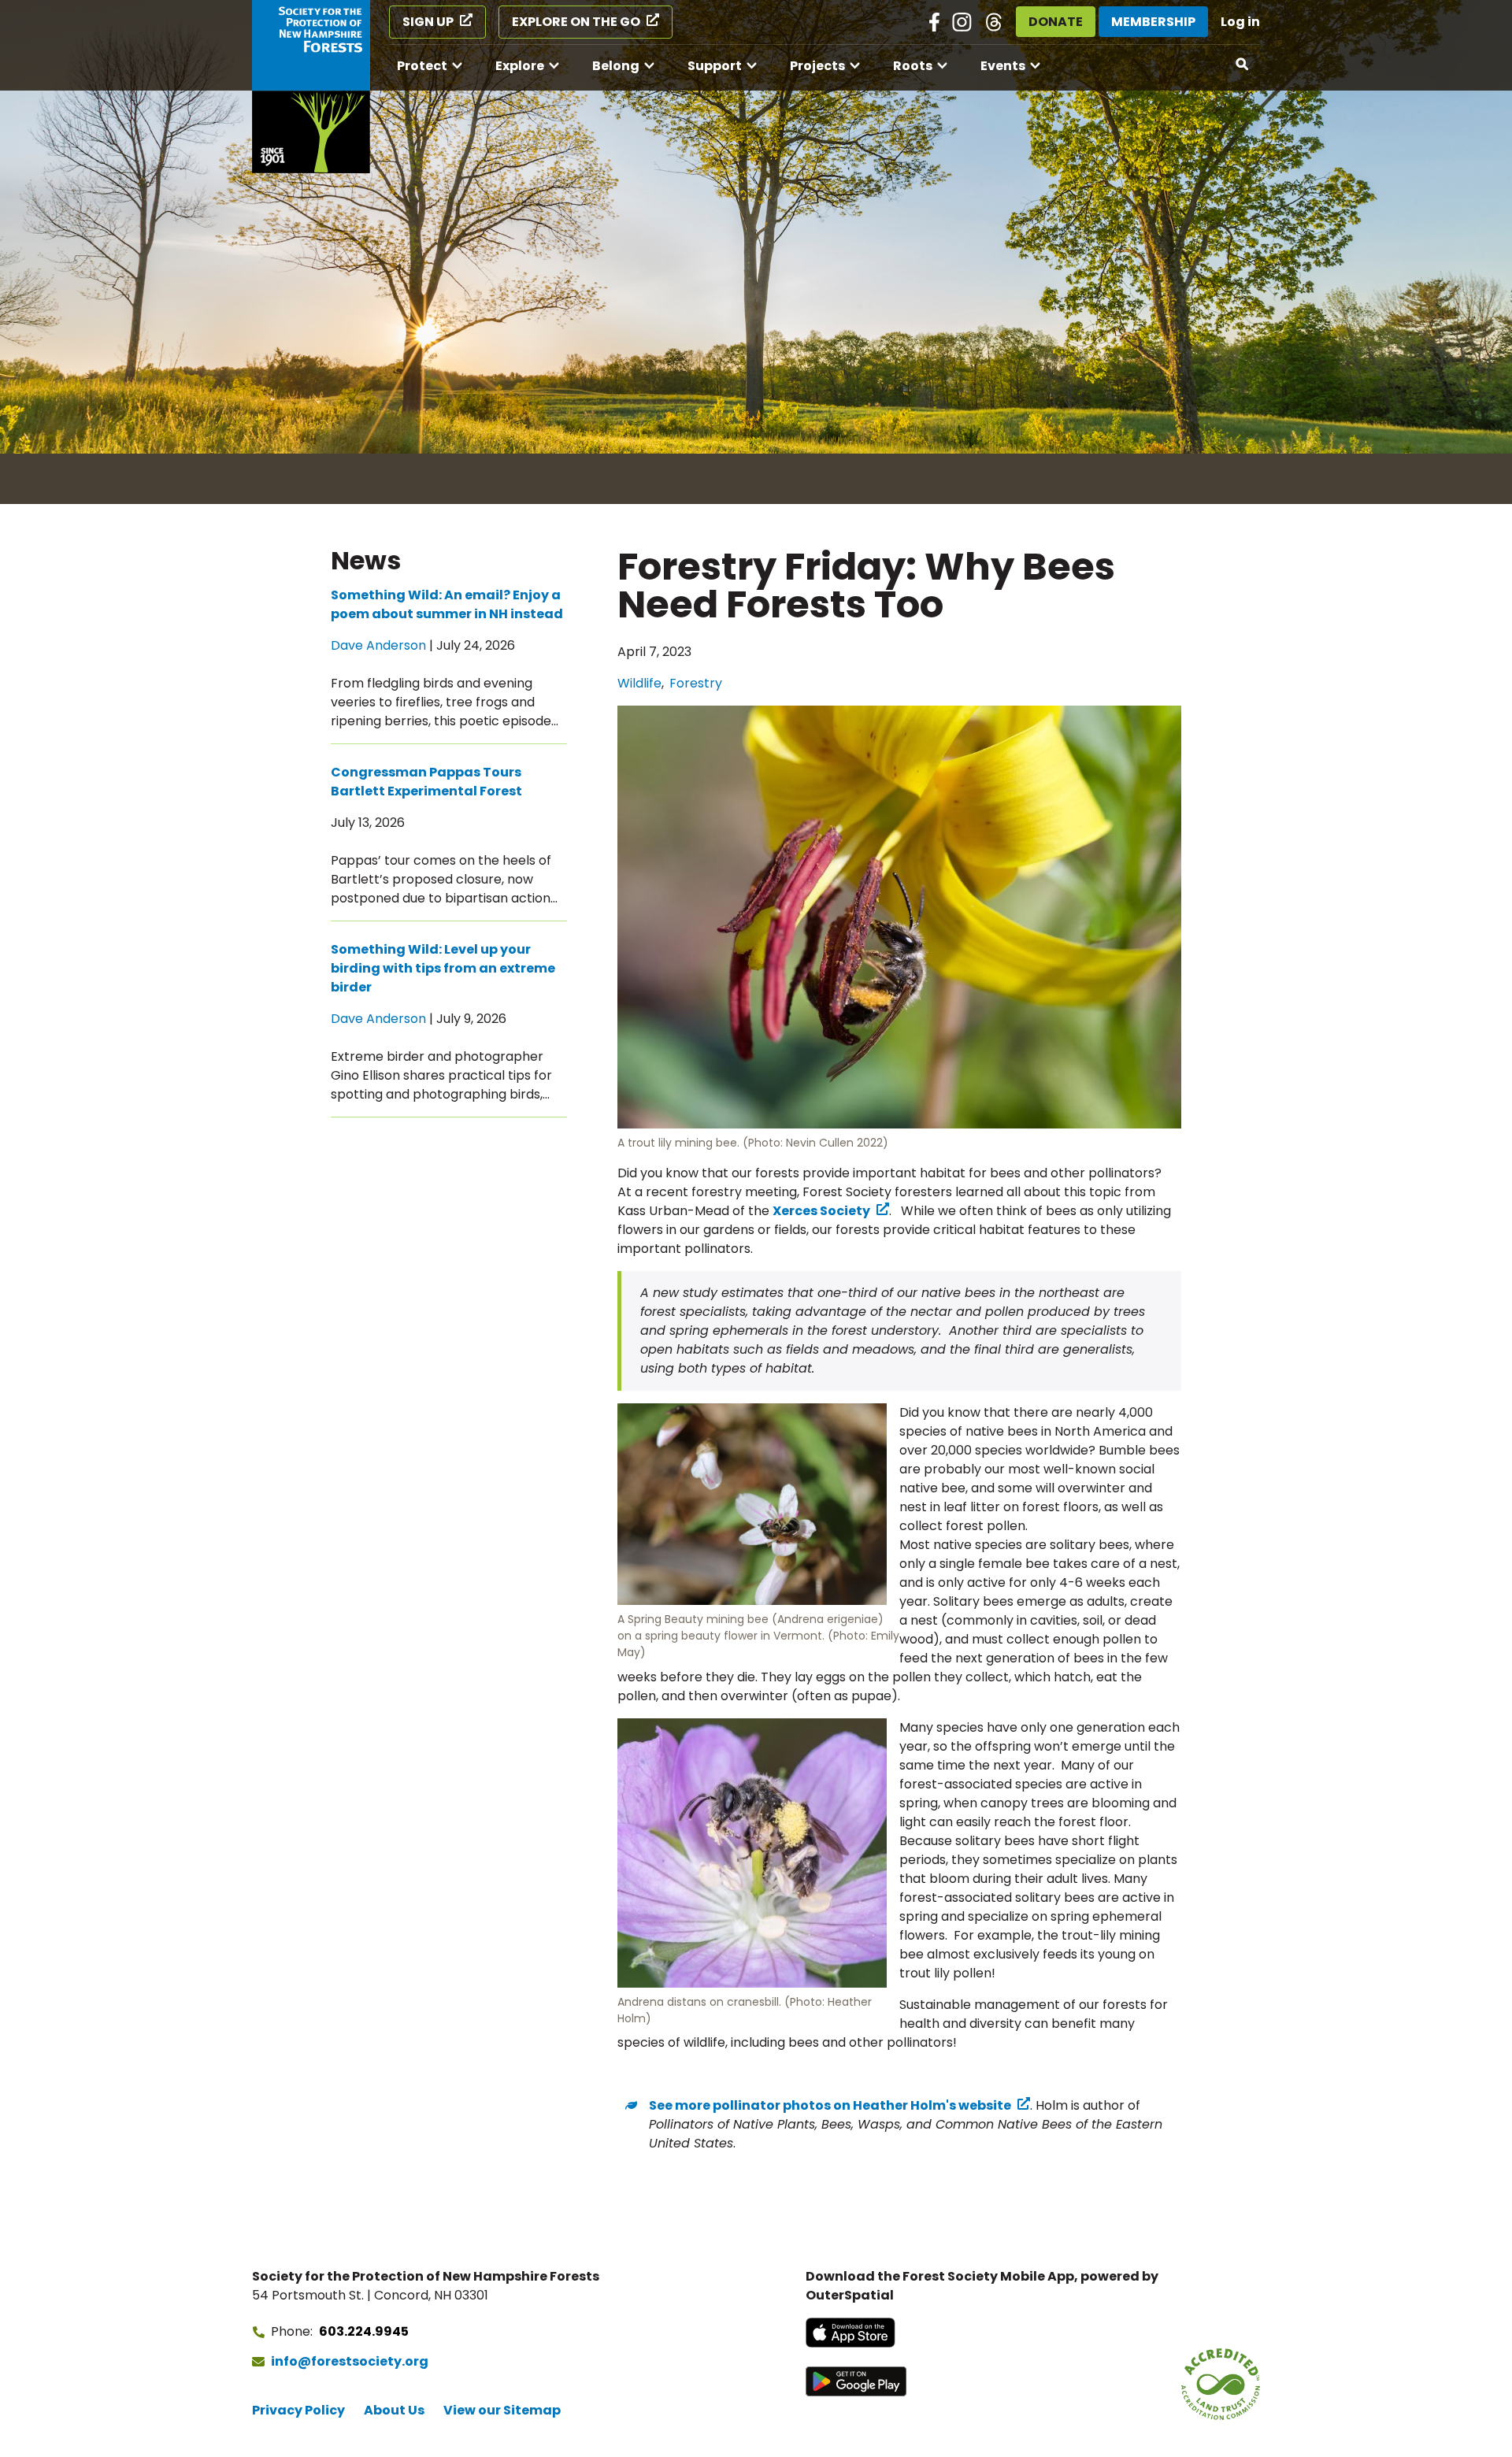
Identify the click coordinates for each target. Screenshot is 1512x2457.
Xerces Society (821, 1211)
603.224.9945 (364, 2331)
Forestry (696, 683)
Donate (1056, 22)
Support (715, 66)
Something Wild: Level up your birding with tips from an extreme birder (443, 968)
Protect (422, 66)
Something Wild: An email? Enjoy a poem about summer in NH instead (447, 604)
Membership (1153, 22)
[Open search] (1243, 65)
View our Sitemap (502, 2410)
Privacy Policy (298, 2410)
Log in (1240, 22)
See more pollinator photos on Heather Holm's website (830, 2105)
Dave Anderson (378, 645)
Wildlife (639, 683)
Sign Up (428, 22)
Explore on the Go (576, 22)
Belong (616, 66)
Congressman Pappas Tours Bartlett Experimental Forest (426, 782)
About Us (394, 2410)
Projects (817, 66)
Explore (520, 66)
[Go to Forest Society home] (311, 87)
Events (1003, 66)
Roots (913, 66)
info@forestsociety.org (350, 2361)
